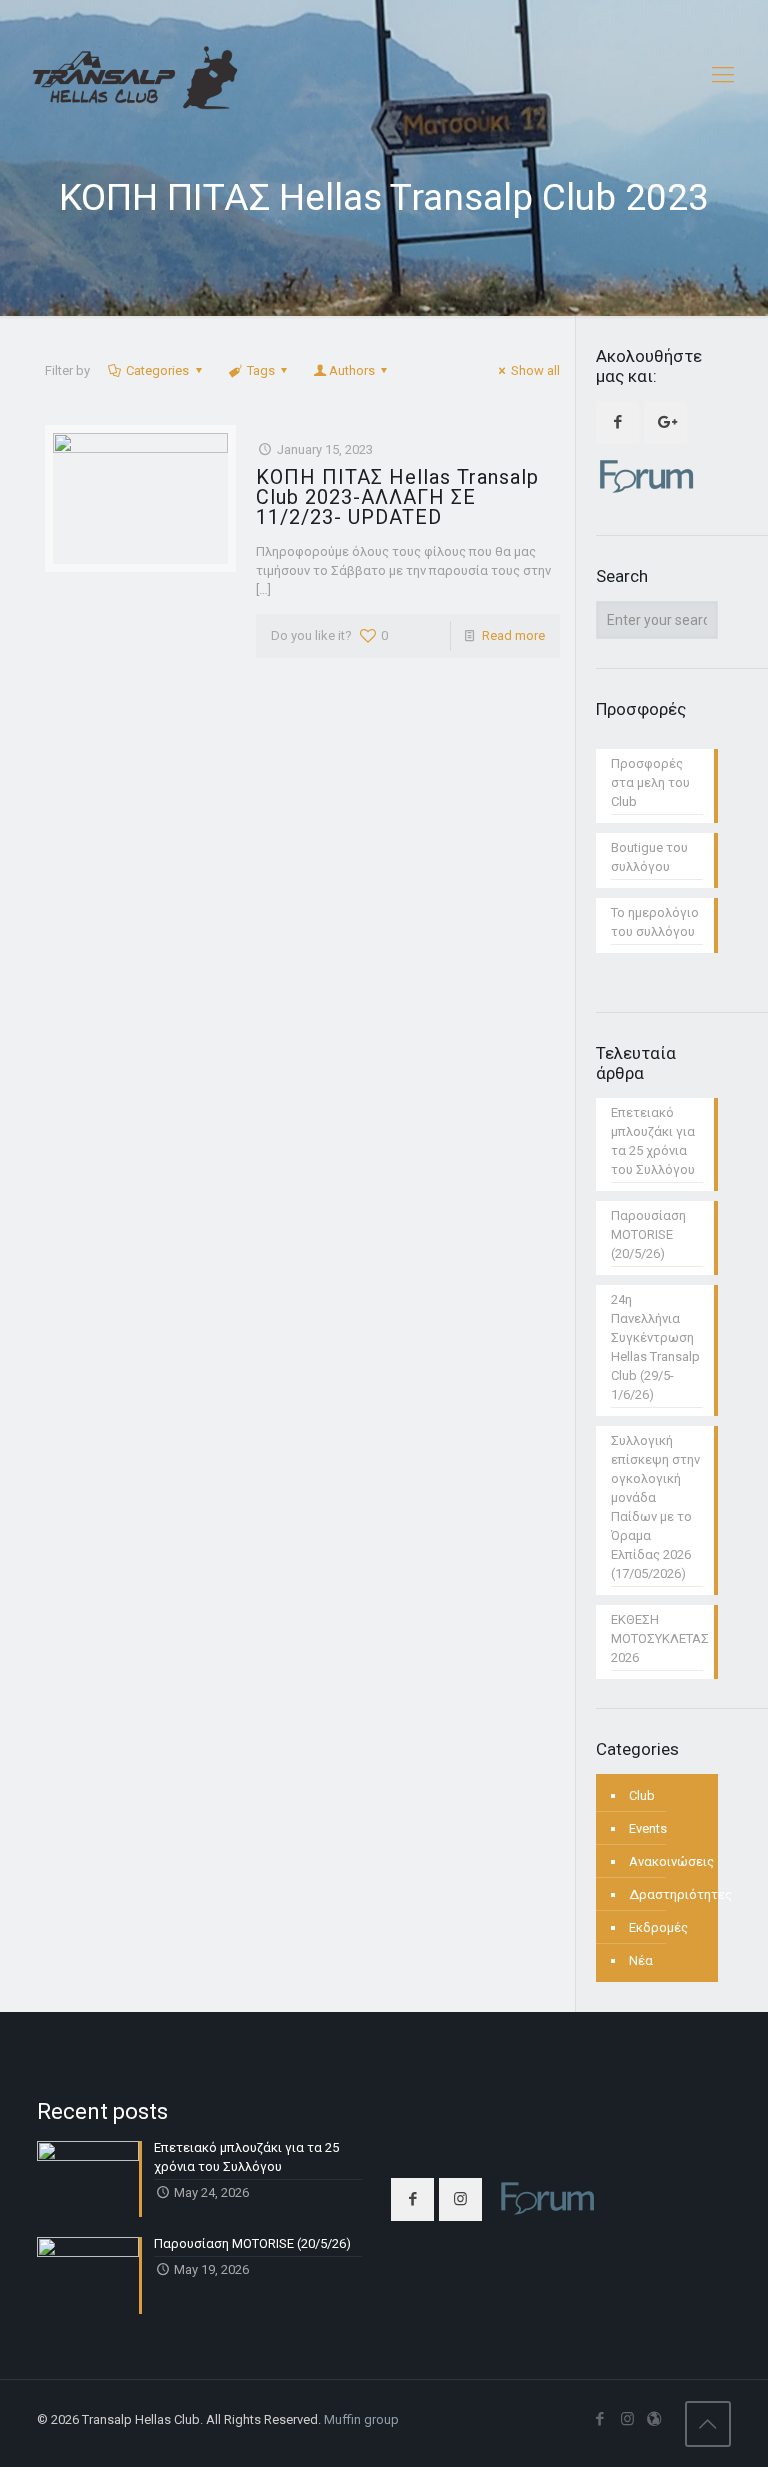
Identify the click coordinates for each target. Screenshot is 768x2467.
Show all (535, 370)
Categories (157, 370)
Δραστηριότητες (680, 1894)
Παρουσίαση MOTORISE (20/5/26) (648, 1234)
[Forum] (654, 2419)
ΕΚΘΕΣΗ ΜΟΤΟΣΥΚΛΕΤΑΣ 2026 (657, 1638)
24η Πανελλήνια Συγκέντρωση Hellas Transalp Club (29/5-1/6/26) (655, 1347)
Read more (513, 635)
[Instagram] (627, 2419)
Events (648, 1828)
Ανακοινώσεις (671, 1861)
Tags (261, 370)
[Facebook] (600, 2419)
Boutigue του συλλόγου (649, 857)
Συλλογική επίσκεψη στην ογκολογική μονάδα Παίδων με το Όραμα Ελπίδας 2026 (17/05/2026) (655, 1507)
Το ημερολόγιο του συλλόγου (655, 922)
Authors (352, 370)
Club (642, 1795)
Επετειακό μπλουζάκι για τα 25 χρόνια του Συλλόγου (653, 1141)
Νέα (641, 1960)
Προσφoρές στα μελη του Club (650, 782)
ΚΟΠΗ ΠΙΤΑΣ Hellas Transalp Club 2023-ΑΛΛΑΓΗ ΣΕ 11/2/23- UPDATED (397, 497)
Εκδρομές (658, 1927)
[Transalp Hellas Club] (135, 75)
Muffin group (361, 2419)
